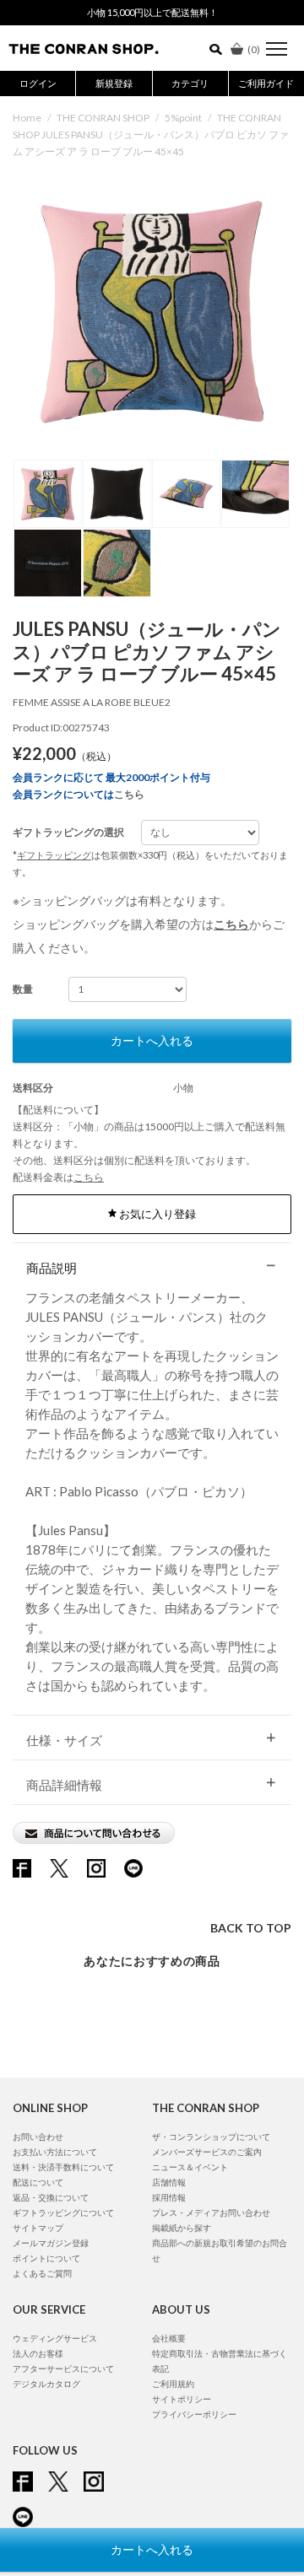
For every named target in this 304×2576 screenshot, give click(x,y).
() (254, 49)
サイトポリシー (182, 2399)
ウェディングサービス (55, 2338)
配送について (38, 2182)
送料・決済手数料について (63, 2167)
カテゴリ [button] (190, 83)
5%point (183, 118)
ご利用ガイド (266, 83)
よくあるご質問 (42, 2273)
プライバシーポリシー (194, 2414)
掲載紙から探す (182, 2228)
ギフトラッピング (54, 855)
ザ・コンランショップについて (211, 2137)
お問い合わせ (38, 2137)
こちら (129, 794)
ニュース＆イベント (190, 2167)
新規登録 (114, 83)
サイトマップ (38, 2228)
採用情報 (169, 2197)
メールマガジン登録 (51, 2243)
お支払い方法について (55, 2152)
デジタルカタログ (46, 2384)
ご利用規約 (173, 2384)
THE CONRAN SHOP (103, 118)
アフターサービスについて (63, 2369)
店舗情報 (169, 2182)
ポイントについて (46, 2258)
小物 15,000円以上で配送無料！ (152, 12)
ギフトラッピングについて (63, 2212)
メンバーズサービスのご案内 (207, 2152)
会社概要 (169, 2338)
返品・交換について (51, 2197)
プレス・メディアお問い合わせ (211, 2212)
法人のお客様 (38, 2353)
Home (27, 118)
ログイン (38, 83)
